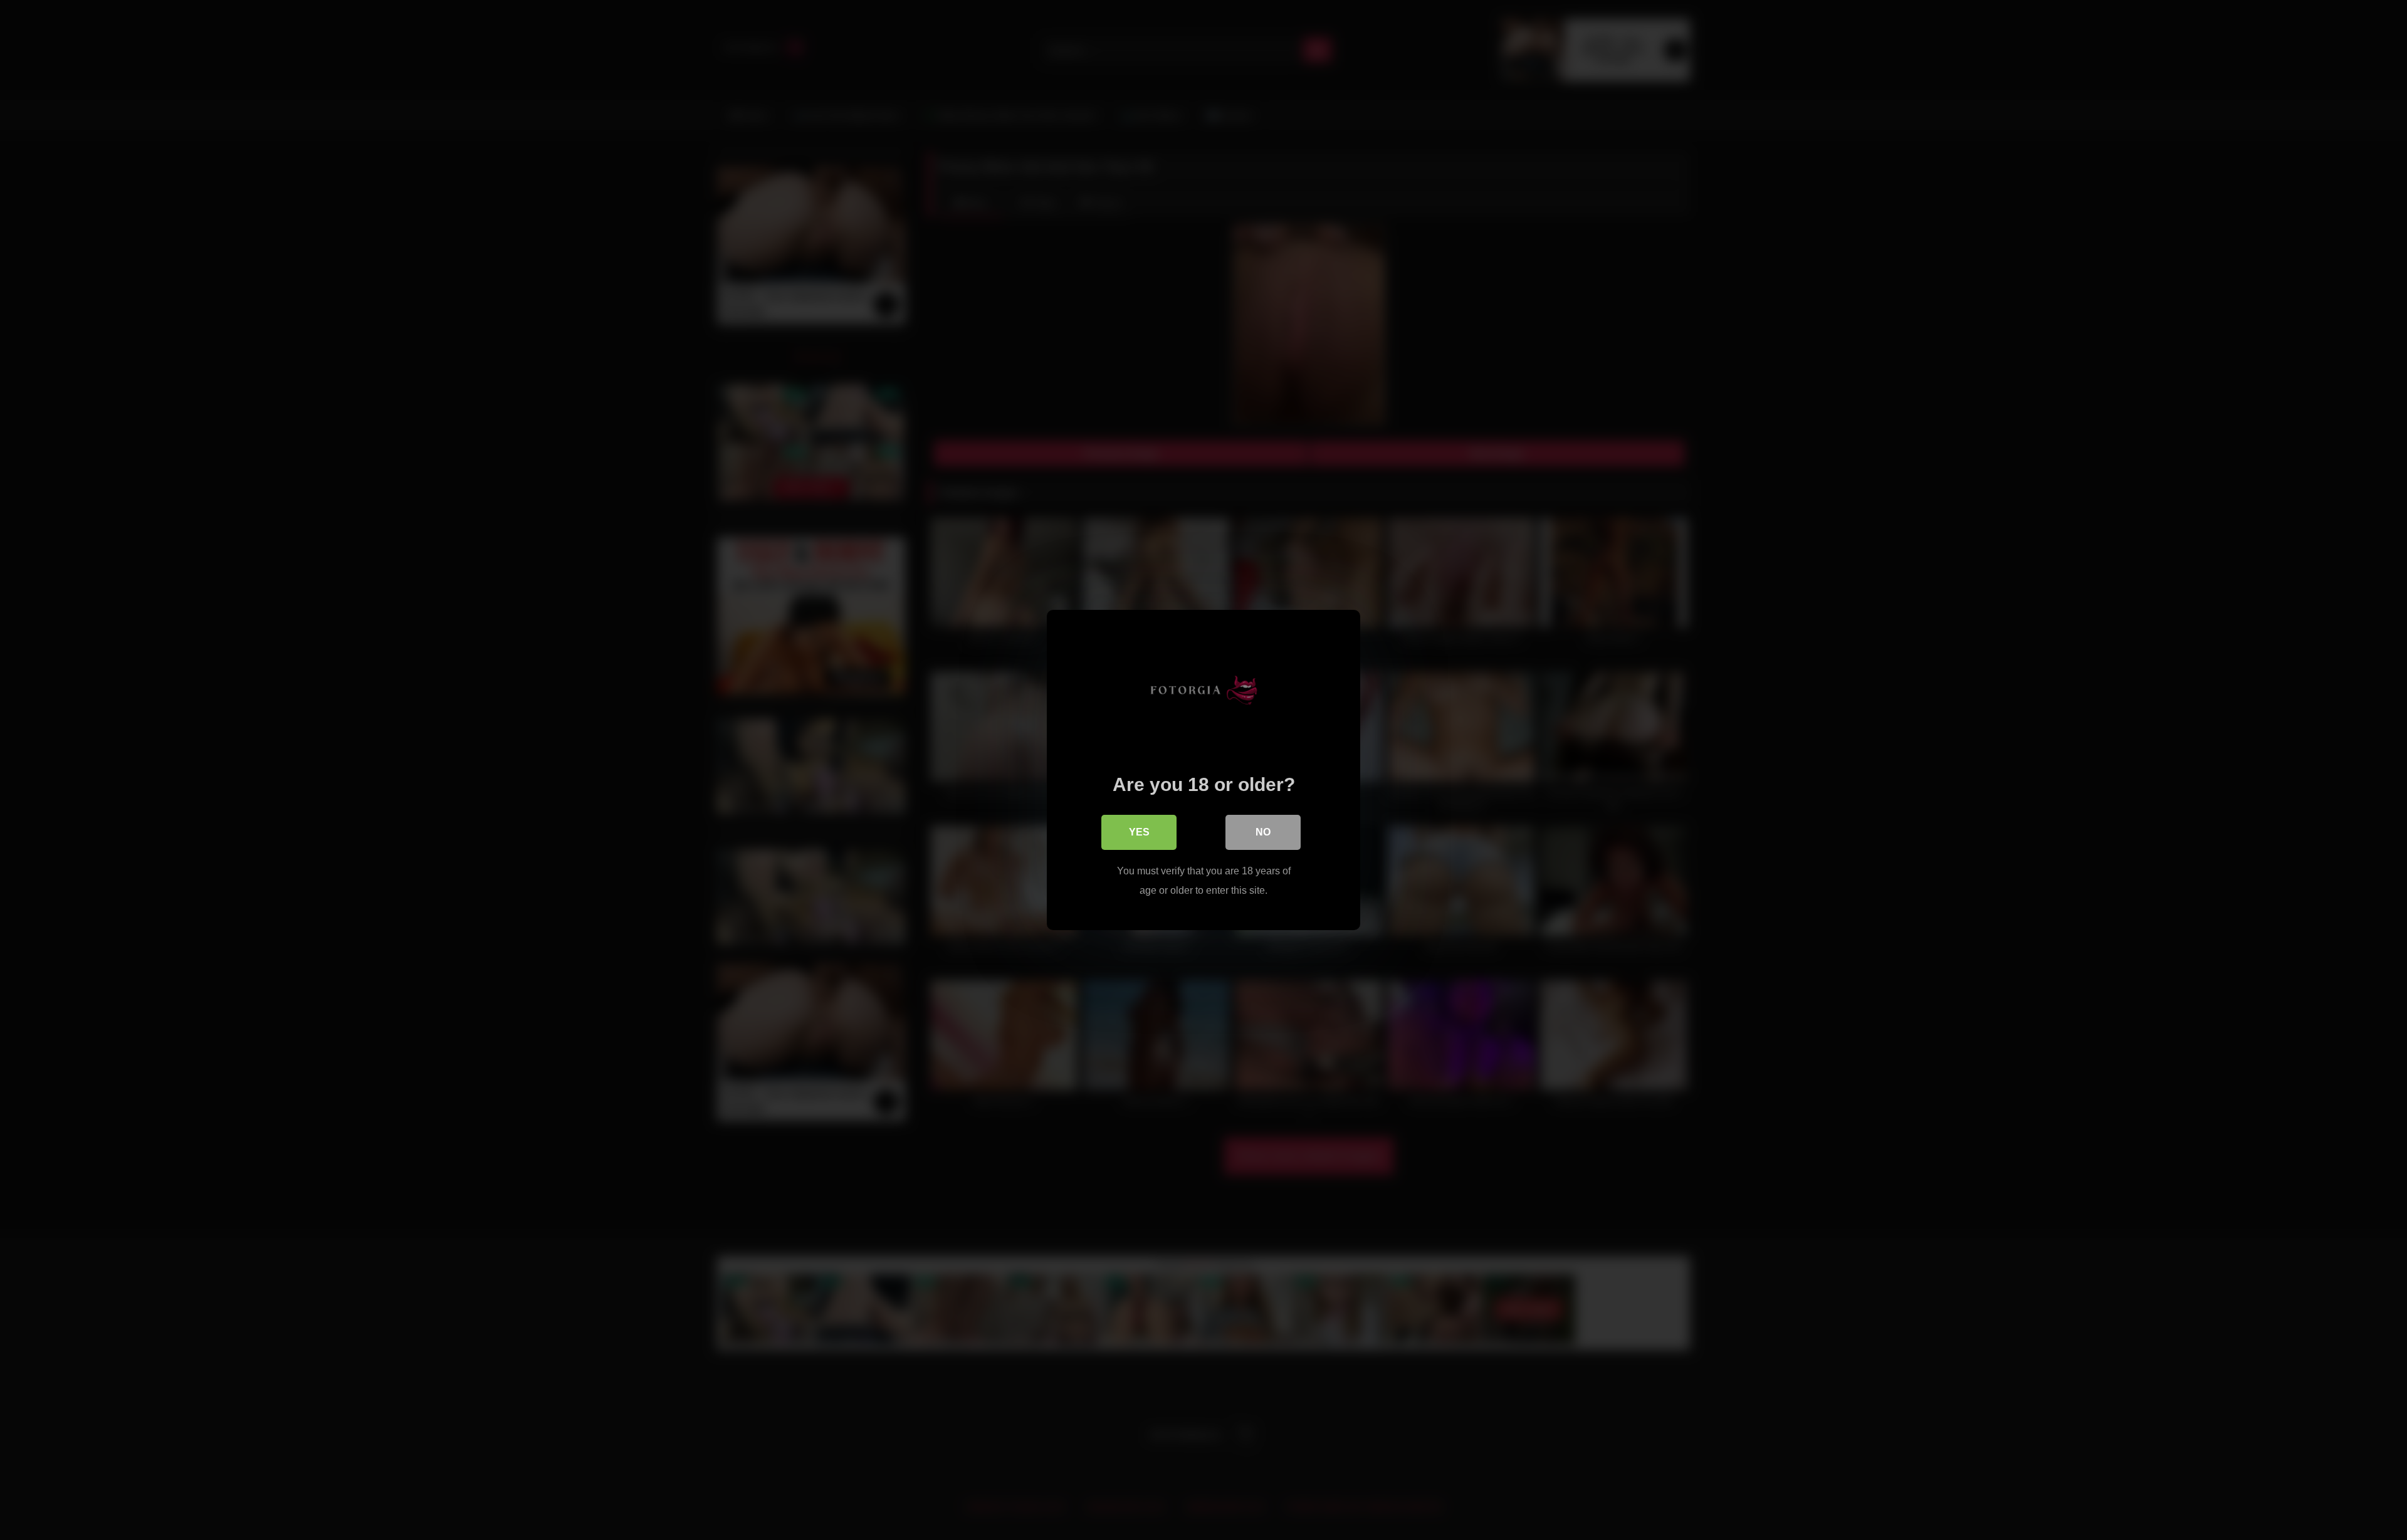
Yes (1139, 832)
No (1263, 832)
